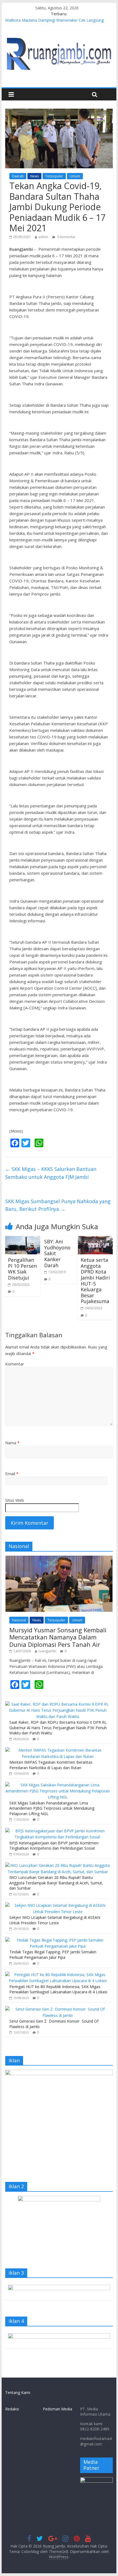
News (34, 176)
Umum (75, 176)
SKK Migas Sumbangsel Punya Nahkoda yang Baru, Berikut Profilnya (58, 1205)
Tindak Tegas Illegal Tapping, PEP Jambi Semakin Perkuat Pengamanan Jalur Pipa (53, 1955)
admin (43, 237)
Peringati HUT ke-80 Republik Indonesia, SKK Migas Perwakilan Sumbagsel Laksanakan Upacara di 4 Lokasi (58, 1989)
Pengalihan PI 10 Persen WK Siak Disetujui (22, 1269)
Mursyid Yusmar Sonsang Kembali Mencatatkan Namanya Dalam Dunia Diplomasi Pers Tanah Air (58, 1637)
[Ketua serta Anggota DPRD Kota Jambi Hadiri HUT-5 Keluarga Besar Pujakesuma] (95, 1239)
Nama (12, 1443)
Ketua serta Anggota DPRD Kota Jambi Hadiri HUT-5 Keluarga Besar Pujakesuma (95, 1280)
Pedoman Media (57, 2409)
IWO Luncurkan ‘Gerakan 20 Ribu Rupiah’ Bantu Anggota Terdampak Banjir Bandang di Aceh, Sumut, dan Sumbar (56, 1883)
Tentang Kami (18, 2392)
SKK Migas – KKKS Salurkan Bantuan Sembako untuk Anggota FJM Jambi (51, 1173)
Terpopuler (54, 176)
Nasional (19, 1620)
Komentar (15, 1364)
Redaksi (12, 2409)
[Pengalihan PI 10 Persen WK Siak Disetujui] (23, 1239)
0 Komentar (66, 237)
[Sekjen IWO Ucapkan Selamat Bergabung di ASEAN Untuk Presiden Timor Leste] (58, 1905)
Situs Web (15, 1500)
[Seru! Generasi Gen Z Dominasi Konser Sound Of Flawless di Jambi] (58, 2009)
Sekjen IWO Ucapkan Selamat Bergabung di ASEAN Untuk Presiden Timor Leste (55, 1920)
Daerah (18, 176)
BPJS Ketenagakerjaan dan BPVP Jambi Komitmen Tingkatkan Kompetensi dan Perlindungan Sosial (54, 1846)
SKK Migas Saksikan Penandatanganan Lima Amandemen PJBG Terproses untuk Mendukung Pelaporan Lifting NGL (52, 1808)
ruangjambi (47, 1651)
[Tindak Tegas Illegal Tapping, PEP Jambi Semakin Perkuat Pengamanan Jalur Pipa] (58, 1940)
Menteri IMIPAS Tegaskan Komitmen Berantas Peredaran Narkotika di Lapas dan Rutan (51, 1765)
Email (12, 1474)
